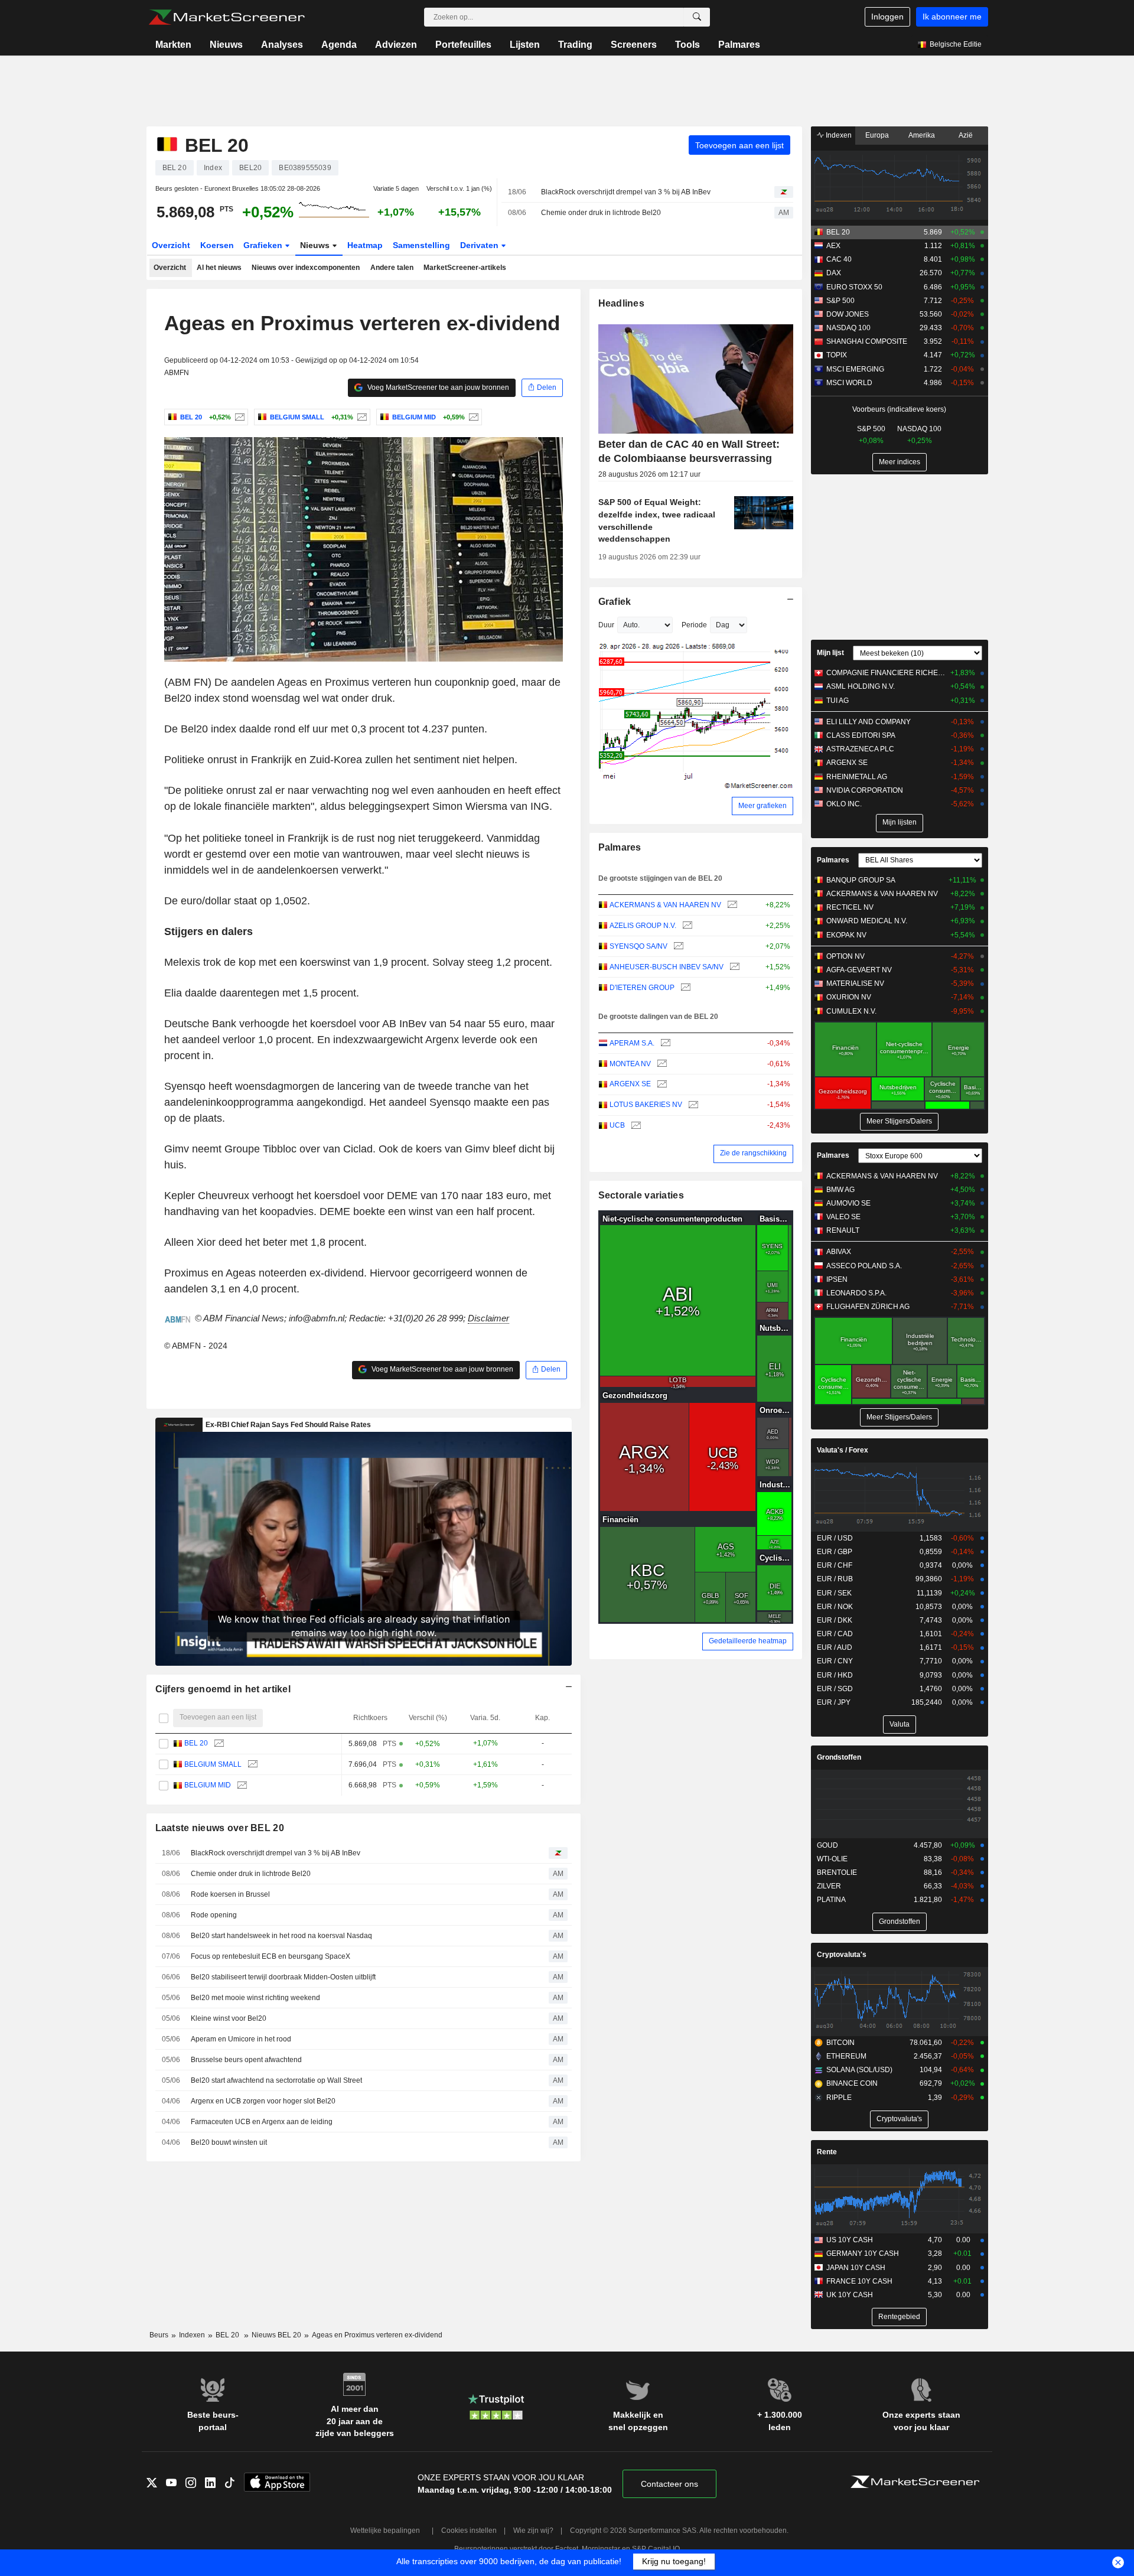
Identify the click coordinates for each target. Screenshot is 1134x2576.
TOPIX (837, 355)
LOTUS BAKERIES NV (646, 1105)
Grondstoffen (839, 1757)
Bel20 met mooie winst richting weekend (255, 1998)
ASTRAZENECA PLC (860, 749)
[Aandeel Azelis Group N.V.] (686, 926)
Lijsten (525, 45)
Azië (966, 135)
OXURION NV (849, 997)
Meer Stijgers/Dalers (899, 1121)
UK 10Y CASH (850, 2295)
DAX (834, 273)
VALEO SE (843, 1217)
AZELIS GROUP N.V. (643, 926)
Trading (575, 45)
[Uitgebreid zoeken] (697, 17)
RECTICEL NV (850, 907)
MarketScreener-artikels (465, 268)
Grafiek (615, 602)
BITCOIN (840, 2043)
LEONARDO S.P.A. (856, 1293)
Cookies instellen (469, 2531)
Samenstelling (421, 245)
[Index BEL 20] (238, 417)
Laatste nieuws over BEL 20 (220, 1828)
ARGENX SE (630, 1084)
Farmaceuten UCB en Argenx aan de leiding (262, 2122)
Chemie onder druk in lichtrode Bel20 (601, 213)
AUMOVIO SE (848, 1203)
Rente (827, 2152)
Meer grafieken (762, 806)
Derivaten (480, 245)
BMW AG (840, 1190)
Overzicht (171, 245)
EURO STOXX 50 (854, 287)
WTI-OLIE (832, 1859)
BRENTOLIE (837, 1872)
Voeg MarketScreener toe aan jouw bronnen (437, 387)
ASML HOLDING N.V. (861, 686)
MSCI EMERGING (855, 369)
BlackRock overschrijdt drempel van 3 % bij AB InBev (626, 192)
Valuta (900, 1724)
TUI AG (838, 701)
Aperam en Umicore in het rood (241, 2039)
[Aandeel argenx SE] (661, 1084)
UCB (617, 1125)
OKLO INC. (844, 804)
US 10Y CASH (850, 2240)
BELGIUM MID (208, 1785)
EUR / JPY (834, 1702)
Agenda (339, 45)
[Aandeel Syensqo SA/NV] (677, 947)
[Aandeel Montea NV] (661, 1064)
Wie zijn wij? (533, 2531)
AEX (833, 246)
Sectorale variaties (641, 1195)
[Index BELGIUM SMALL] (361, 417)
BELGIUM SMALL (213, 1764)
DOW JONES (848, 314)
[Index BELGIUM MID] (472, 417)
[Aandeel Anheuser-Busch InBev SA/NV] (733, 967)
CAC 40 (839, 259)
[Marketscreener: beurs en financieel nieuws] (227, 17)
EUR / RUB (835, 1579)
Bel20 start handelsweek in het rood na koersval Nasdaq (281, 1936)
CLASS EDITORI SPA (861, 735)
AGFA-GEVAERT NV (859, 970)
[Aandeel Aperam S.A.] (664, 1043)
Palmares (739, 45)
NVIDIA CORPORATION (865, 790)
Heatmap (365, 245)
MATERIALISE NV (855, 983)
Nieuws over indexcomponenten (306, 268)
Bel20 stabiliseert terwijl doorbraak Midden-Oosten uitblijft (283, 1977)
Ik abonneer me (952, 17)
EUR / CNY (835, 1661)
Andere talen (392, 268)
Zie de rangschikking (753, 1153)
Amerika (922, 135)
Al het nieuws (219, 268)
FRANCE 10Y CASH (859, 2281)
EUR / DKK (835, 1620)
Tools (687, 45)
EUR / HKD (835, 1675)
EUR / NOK (835, 1607)
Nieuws (226, 45)
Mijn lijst (830, 653)
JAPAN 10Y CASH (856, 2268)
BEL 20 (196, 1743)
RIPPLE (839, 2098)
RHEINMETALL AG (857, 777)
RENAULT (843, 1230)
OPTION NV (845, 956)
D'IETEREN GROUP (642, 988)
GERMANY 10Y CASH (863, 2253)
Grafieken (264, 245)
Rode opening (214, 1915)
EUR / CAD (835, 1634)
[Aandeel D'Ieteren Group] (684, 988)
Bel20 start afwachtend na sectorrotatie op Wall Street (276, 2080)
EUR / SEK (834, 1593)
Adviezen (396, 45)
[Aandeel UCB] (635, 1126)
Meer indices (900, 462)
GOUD (827, 1845)
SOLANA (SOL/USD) (859, 2070)
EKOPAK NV (846, 935)
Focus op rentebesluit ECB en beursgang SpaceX (271, 1956)
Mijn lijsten (900, 822)
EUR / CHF (835, 1565)
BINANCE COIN (852, 2083)
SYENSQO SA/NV (638, 946)
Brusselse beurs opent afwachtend (246, 2060)
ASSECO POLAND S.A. (864, 1266)
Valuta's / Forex (843, 1450)
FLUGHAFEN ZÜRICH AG (868, 1307)
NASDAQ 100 (848, 328)
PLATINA (831, 1900)
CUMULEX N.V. (851, 1011)
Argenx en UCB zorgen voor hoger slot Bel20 (263, 2101)
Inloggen (887, 17)
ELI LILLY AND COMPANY (869, 722)
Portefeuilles (463, 45)
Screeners (634, 45)
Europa (877, 135)
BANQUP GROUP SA (861, 880)
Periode (694, 625)
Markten (173, 45)
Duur (606, 625)
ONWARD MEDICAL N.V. (867, 921)
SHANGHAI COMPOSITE (867, 341)
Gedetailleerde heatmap (748, 1641)
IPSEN (837, 1279)
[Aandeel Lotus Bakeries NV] (692, 1105)
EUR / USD (835, 1538)
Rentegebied (899, 2317)
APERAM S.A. (632, 1043)
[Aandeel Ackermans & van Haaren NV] (731, 905)
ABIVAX (839, 1252)
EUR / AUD (835, 1647)
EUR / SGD (835, 1689)
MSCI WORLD (849, 383)
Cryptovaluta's (842, 1955)
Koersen (217, 245)
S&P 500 (840, 301)
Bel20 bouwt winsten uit (229, 2142)
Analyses (282, 45)
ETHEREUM (846, 2056)
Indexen (838, 135)
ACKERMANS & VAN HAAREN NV (665, 905)
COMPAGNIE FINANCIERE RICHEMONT (886, 673)
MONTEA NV (630, 1064)
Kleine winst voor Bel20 (229, 2018)
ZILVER (829, 1886)
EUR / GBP (835, 1552)
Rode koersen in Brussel (230, 1894)
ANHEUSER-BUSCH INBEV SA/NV (667, 967)
